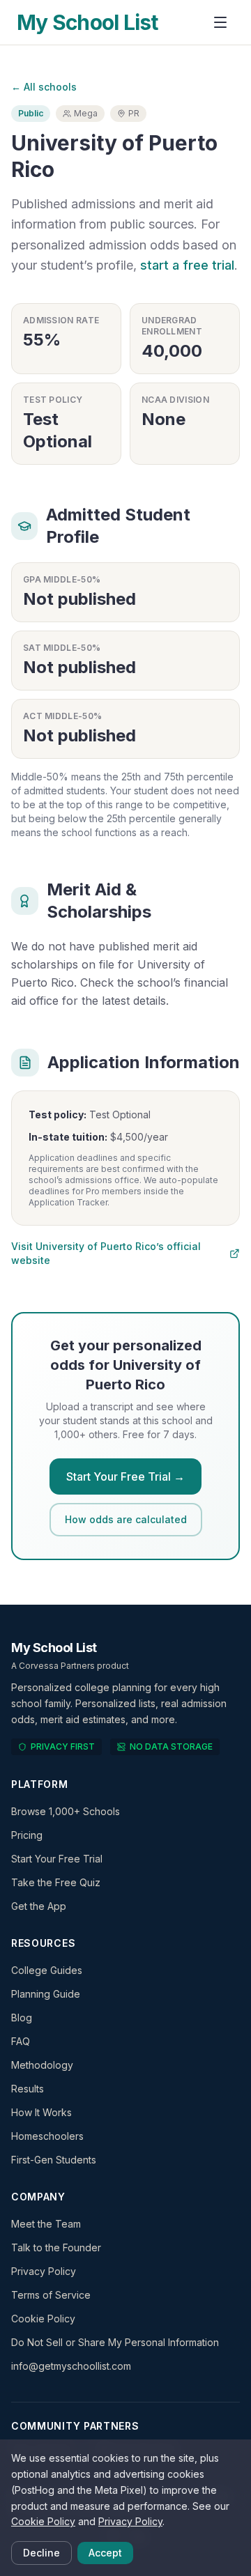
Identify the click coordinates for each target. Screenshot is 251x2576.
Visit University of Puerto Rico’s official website (106, 1253)
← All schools (44, 87)
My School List (88, 22)
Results (28, 2089)
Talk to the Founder (56, 2247)
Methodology (42, 2065)
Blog (22, 2018)
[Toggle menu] (220, 22)
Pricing (27, 1835)
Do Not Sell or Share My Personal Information (115, 2342)
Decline (41, 2553)
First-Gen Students (54, 2160)
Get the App (39, 1906)
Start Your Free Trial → (125, 1476)
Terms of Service (51, 2295)
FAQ (21, 2041)
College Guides (47, 1970)
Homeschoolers (47, 2136)
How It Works (41, 2112)
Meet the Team (46, 2224)
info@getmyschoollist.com (71, 2366)
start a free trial (187, 265)
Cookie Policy (43, 2319)
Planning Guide (46, 1994)
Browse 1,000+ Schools (66, 1811)
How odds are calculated (126, 1519)
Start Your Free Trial (57, 1859)
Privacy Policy (44, 2271)
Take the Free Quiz (56, 1882)
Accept (105, 2553)
